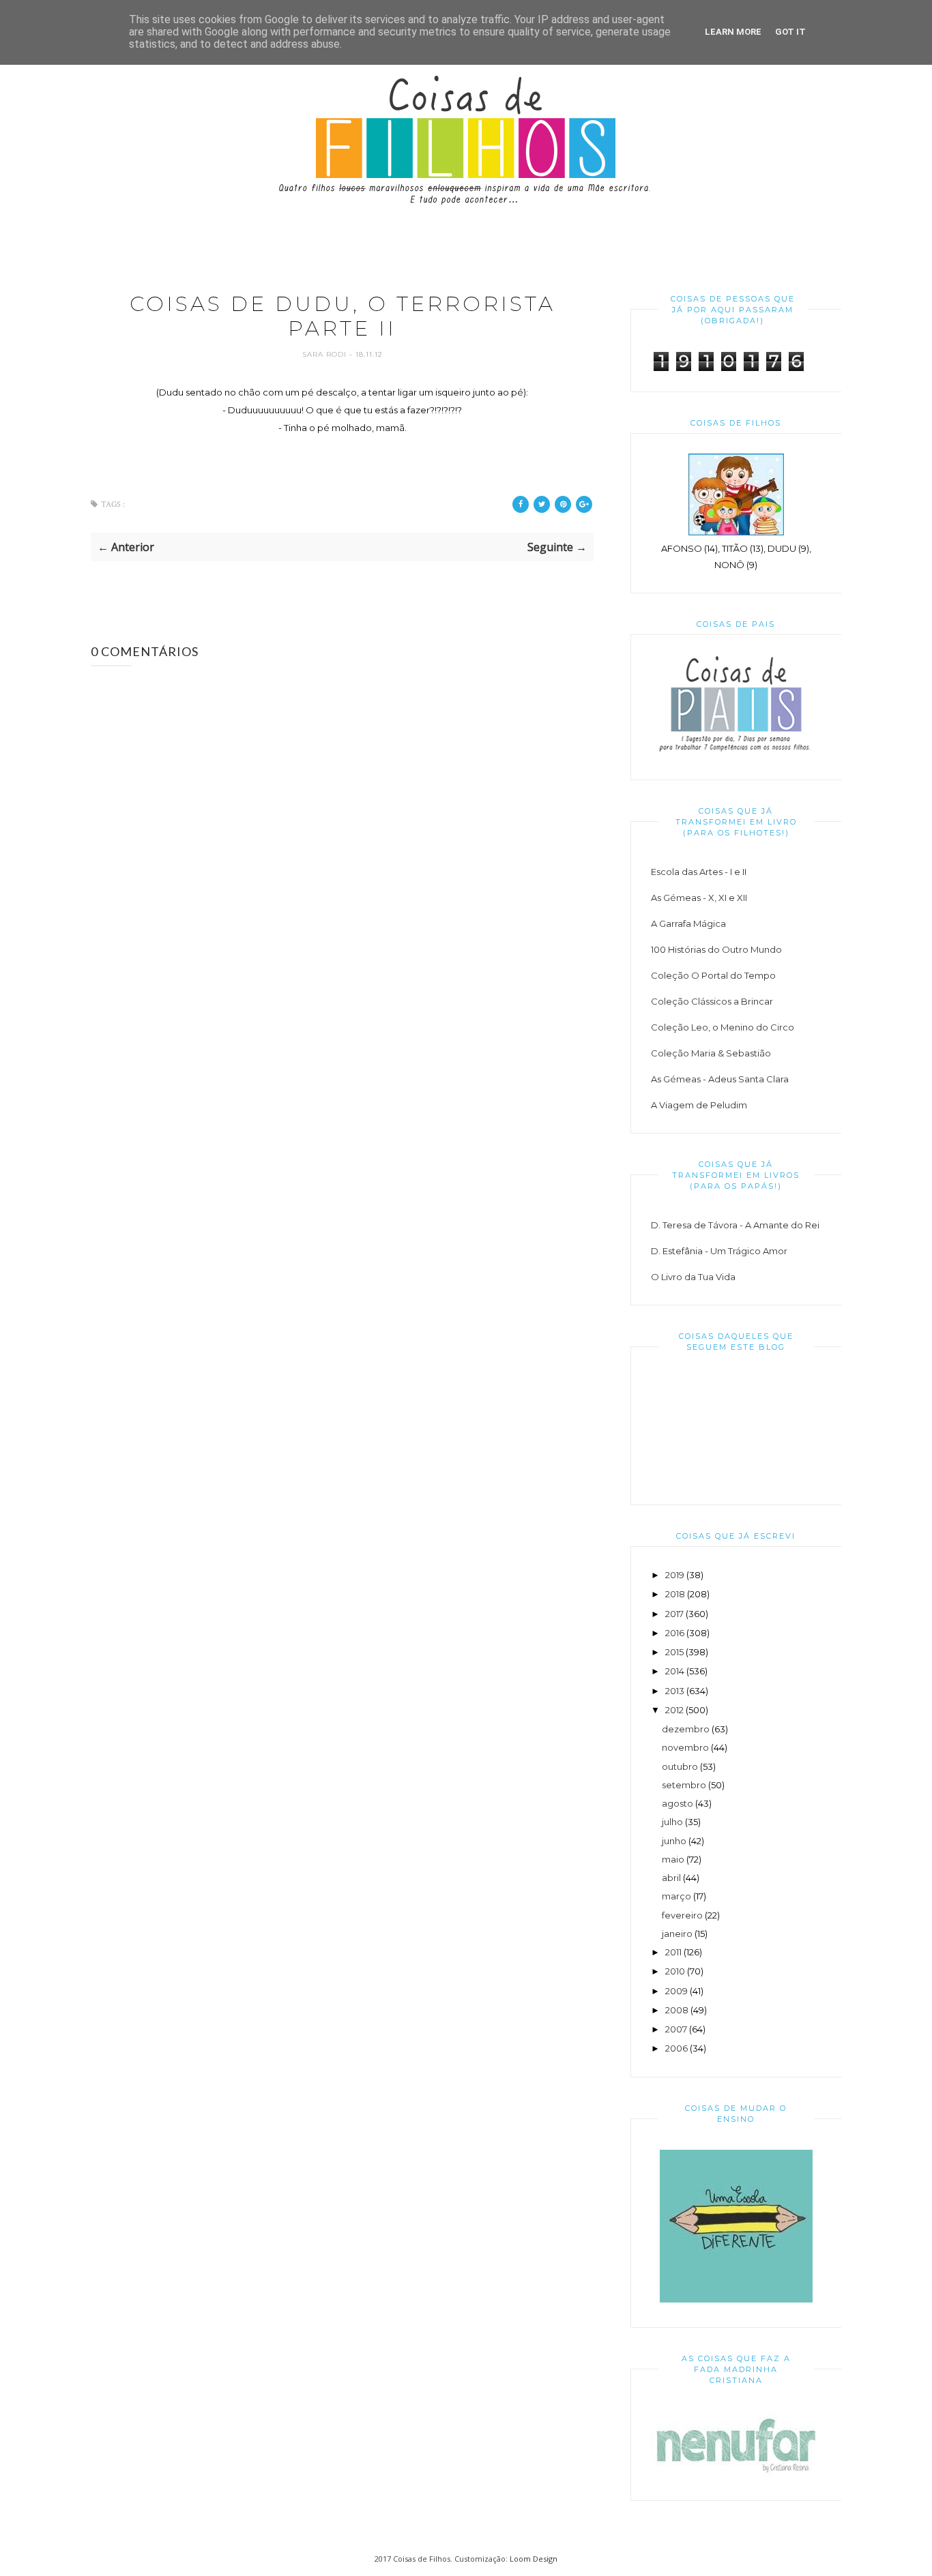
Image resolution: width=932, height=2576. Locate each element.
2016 (675, 1633)
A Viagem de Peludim (699, 1105)
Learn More (733, 32)
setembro (684, 1785)
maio (673, 1859)
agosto (678, 1803)
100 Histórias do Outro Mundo (716, 949)
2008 (677, 2010)
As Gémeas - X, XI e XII (699, 898)
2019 (675, 1575)
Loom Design (534, 2559)
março (676, 1896)
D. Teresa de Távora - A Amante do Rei (735, 1225)
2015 (674, 1652)
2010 (675, 1971)
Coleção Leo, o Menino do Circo (723, 1027)
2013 (675, 1691)
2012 (674, 1710)
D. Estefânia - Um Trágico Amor (719, 1251)
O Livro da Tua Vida (693, 1277)
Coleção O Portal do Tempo (713, 975)
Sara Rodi (326, 354)
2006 (676, 2048)
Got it (790, 32)
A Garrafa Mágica (688, 923)
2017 (674, 1614)
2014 (675, 1671)
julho (672, 1822)
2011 (673, 1952)
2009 (676, 1991)
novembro (685, 1747)
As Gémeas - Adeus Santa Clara (720, 1079)
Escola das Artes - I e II (699, 872)
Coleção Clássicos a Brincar (712, 1001)
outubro (680, 1766)
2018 (675, 1594)
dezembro (686, 1729)
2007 (676, 2029)
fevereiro (682, 1915)
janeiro (677, 1934)
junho (674, 1841)
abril (671, 1878)
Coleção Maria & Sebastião (711, 1053)
